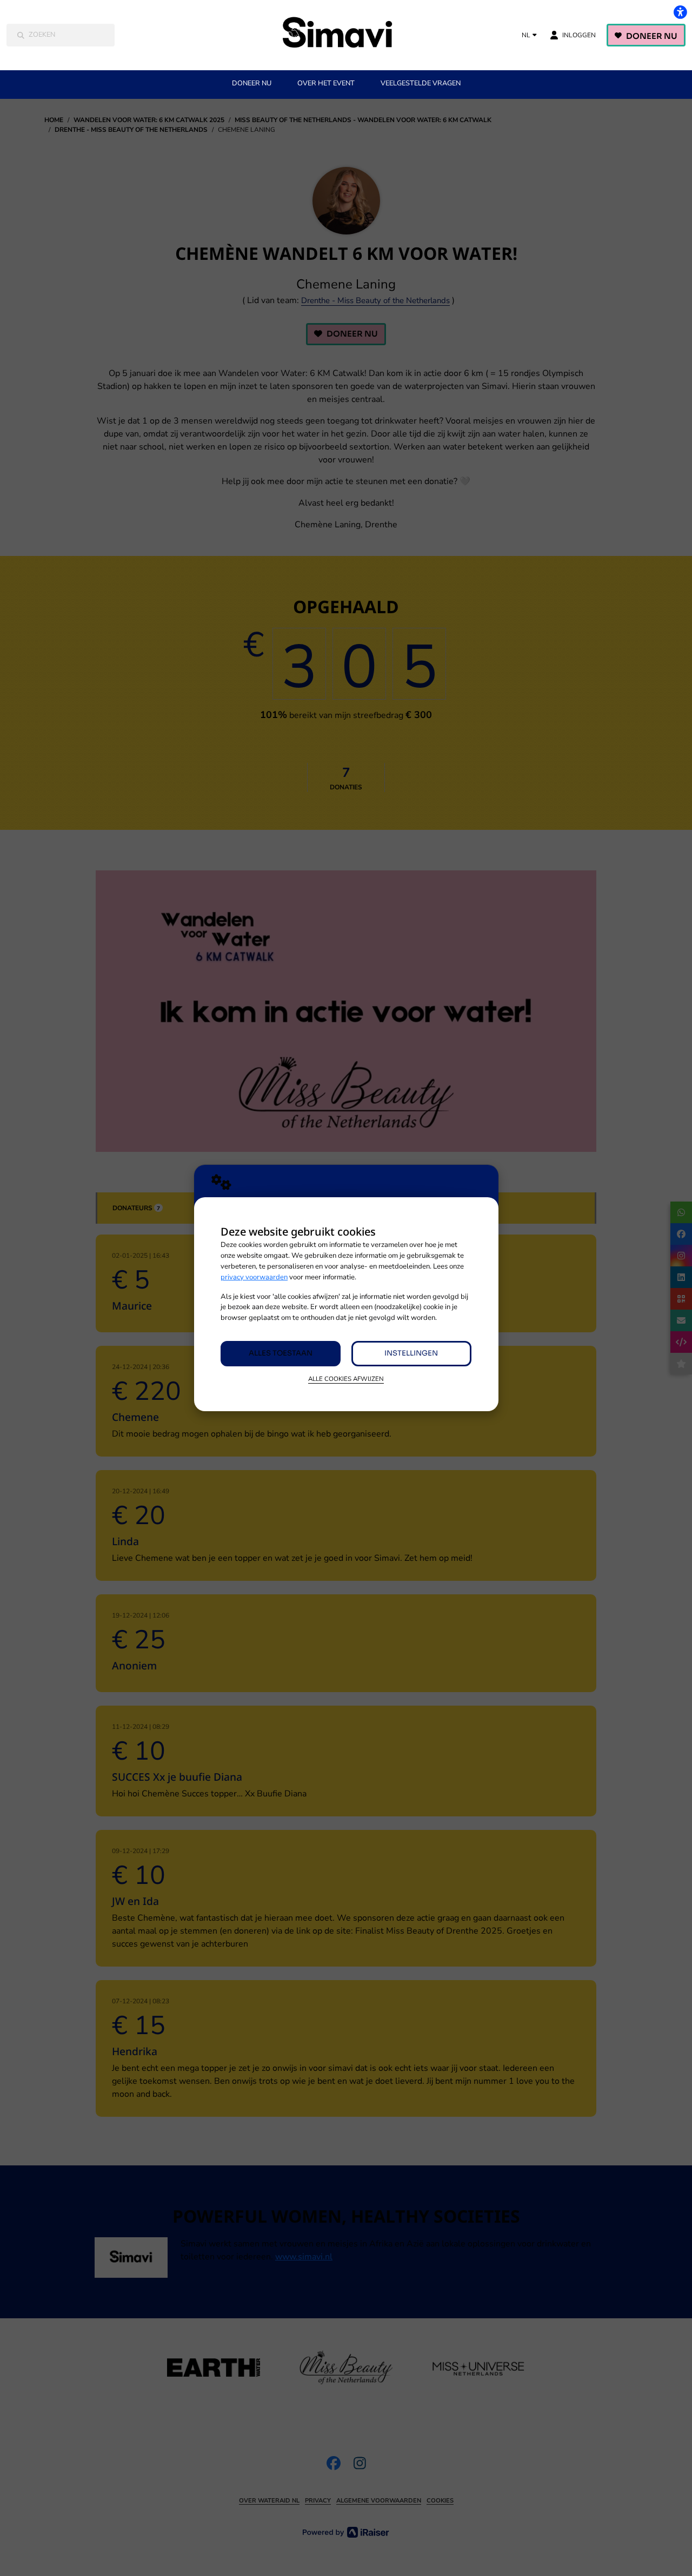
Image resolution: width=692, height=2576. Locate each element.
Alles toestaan (281, 1353)
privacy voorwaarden (254, 1277)
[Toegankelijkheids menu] (680, 12)
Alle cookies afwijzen (346, 1379)
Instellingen (411, 1353)
